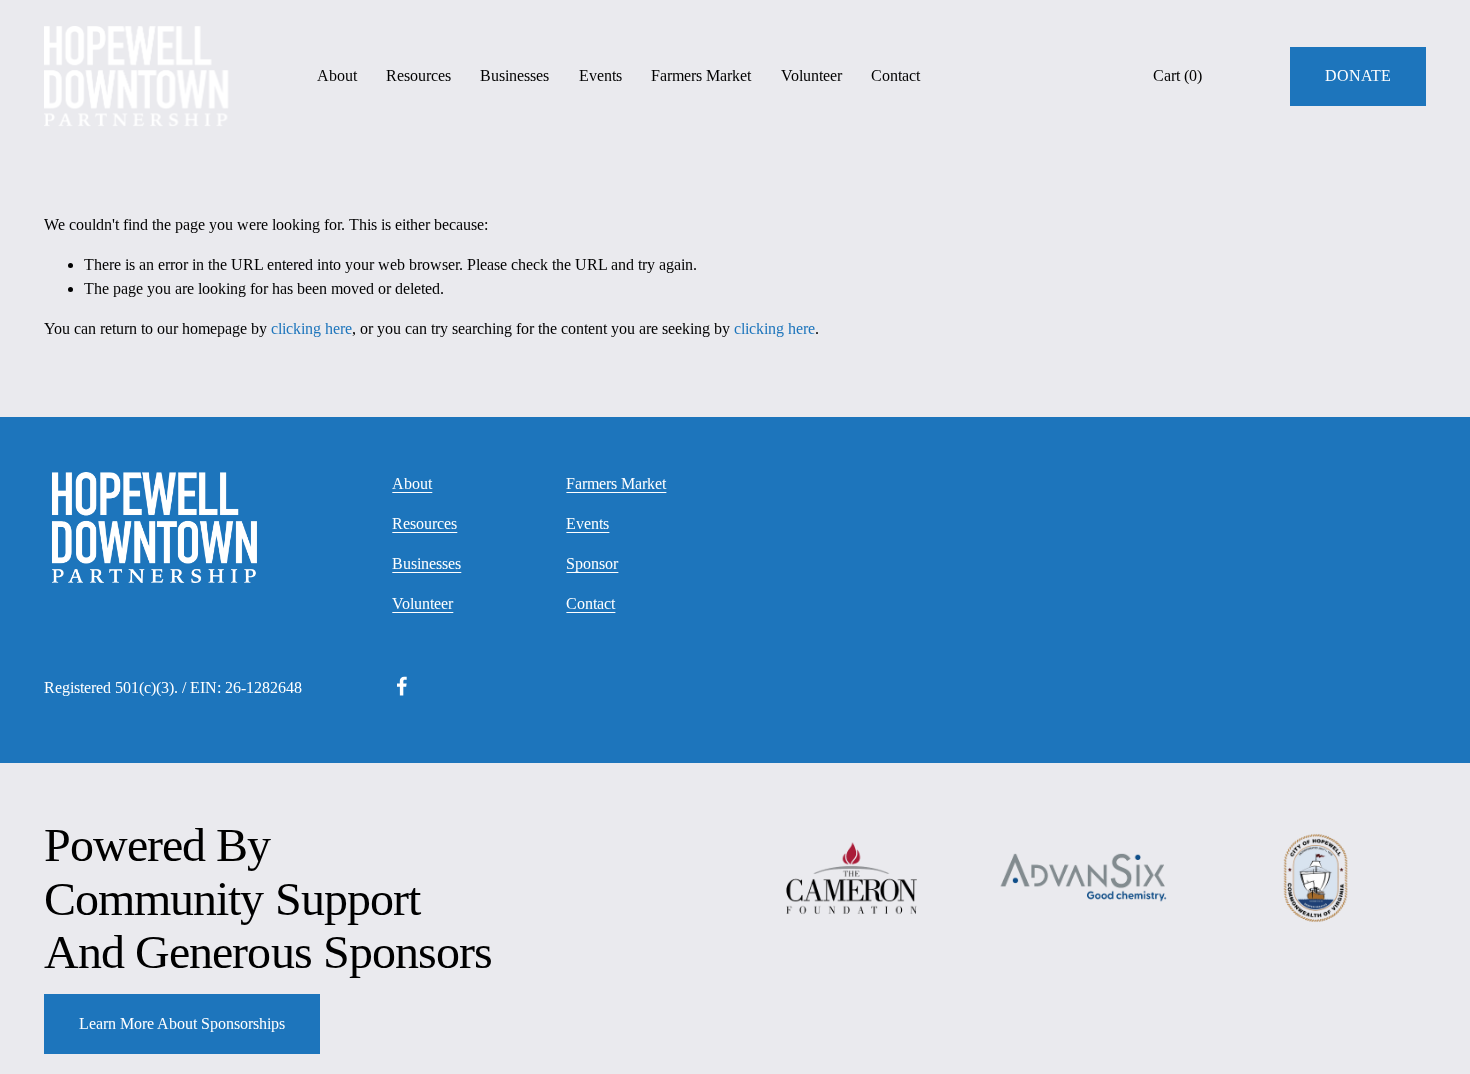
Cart (1177, 75)
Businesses (514, 75)
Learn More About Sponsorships (182, 1023)
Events (600, 75)
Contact (895, 75)
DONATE (1358, 75)
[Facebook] (402, 686)
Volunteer (811, 75)
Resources (418, 75)
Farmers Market (701, 75)
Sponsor (592, 563)
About (337, 75)
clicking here (311, 328)
